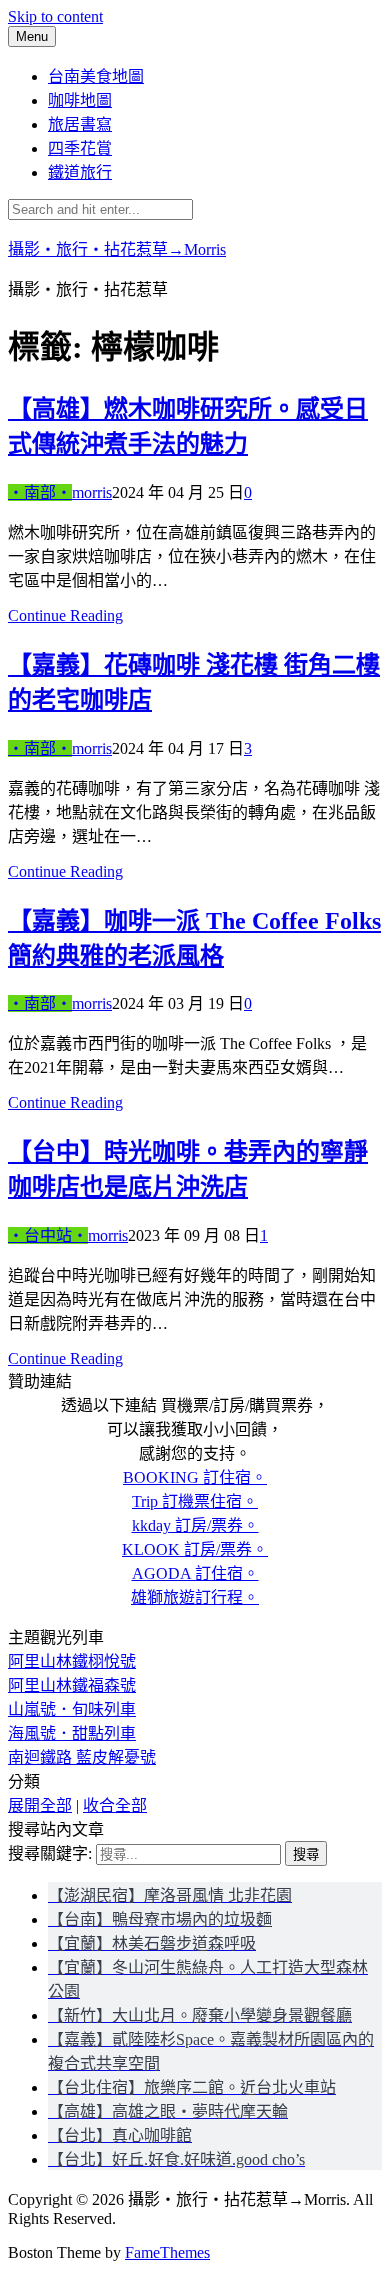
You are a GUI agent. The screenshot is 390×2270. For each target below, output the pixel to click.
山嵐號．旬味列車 (72, 1709)
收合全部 (115, 1805)
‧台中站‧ (48, 1235)
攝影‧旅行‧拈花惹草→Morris (117, 249)
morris (92, 492)
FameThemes (167, 2252)
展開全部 (40, 1805)
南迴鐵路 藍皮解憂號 (82, 1757)
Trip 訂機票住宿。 (195, 1501)
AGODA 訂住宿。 (195, 1573)
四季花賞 (80, 148)
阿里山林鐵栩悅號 (72, 1661)
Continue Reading (65, 615)
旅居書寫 (80, 124)
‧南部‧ (40, 492)
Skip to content (55, 16)
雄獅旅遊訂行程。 (195, 1597)
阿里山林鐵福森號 (72, 1685)
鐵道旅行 (80, 172)
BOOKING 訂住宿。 (195, 1477)
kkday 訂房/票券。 (195, 1525)
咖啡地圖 (80, 100)
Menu (32, 36)
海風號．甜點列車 (72, 1733)
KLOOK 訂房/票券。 (195, 1549)
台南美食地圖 (96, 76)
